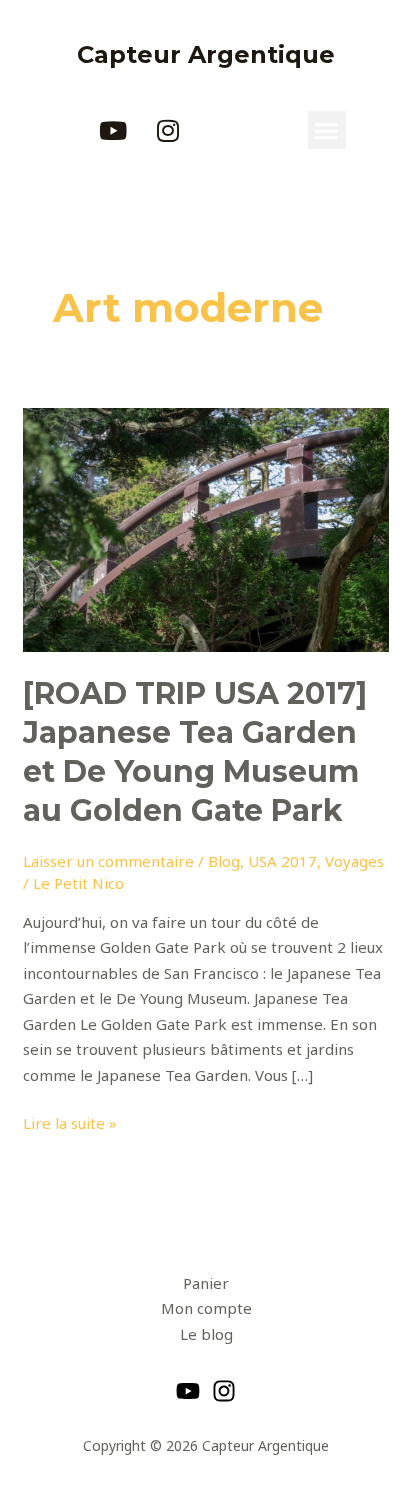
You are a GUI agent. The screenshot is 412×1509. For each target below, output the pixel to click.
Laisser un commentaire (108, 861)
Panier (206, 1283)
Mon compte (206, 1308)
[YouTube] (188, 1391)
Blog (224, 861)
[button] (327, 130)
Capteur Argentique (206, 54)
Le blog (206, 1334)
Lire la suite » (70, 1122)
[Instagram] (224, 1391)
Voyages (354, 861)
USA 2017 (282, 861)
